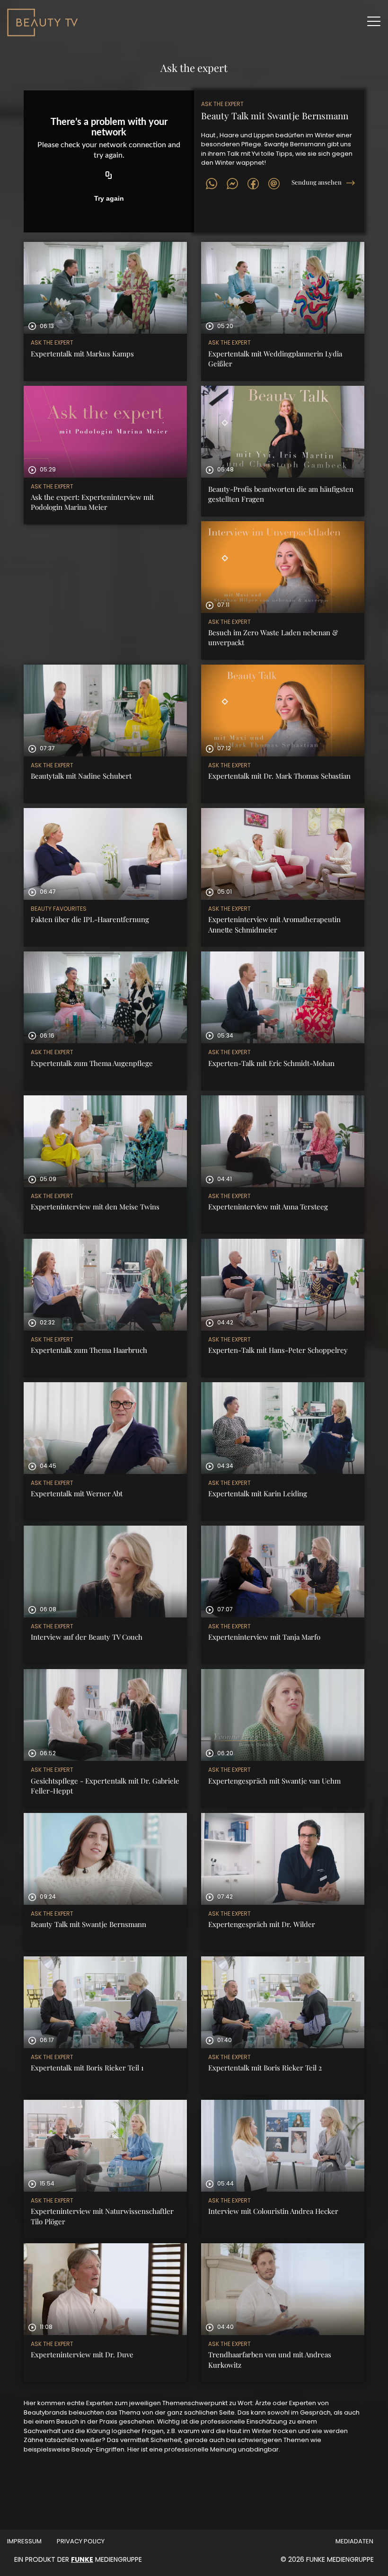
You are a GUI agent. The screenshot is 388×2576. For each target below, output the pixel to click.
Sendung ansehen (317, 182)
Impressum (24, 2541)
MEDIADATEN (354, 2541)
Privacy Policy (81, 2541)
